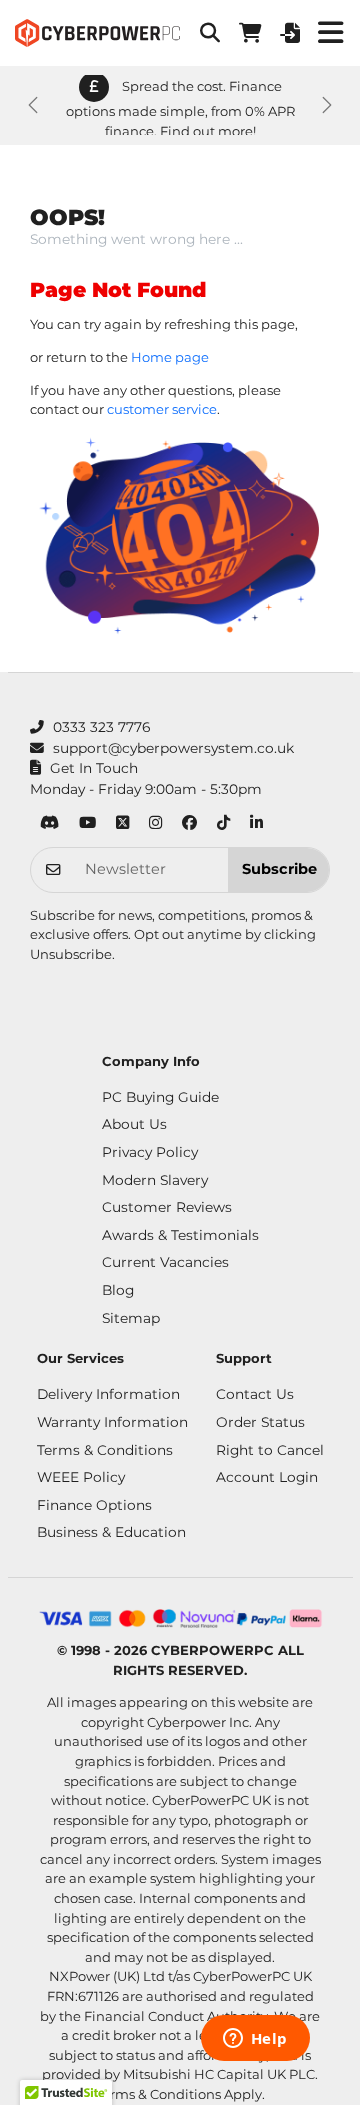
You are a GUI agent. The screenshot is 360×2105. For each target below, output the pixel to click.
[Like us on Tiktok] (223, 824)
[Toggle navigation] (330, 33)
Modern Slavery (155, 1180)
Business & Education (111, 1532)
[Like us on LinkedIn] (256, 824)
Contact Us (255, 1394)
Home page (170, 357)
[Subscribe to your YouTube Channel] (87, 824)
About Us (134, 1124)
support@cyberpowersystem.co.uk (173, 748)
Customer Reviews (167, 1207)
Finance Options (94, 1505)
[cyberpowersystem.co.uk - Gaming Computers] (97, 33)
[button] (210, 33)
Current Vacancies (165, 1262)
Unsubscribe (71, 954)
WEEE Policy (81, 1477)
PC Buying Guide (160, 1097)
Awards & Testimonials (180, 1235)
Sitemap (131, 1318)
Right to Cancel (270, 1450)
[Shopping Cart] (250, 33)
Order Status (260, 1422)
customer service (162, 409)
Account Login (267, 1477)
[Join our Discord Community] (49, 824)
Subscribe (279, 869)
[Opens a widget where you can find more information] (255, 2040)
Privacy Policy (150, 1152)
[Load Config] (290, 33)
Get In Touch (94, 768)
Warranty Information (112, 1422)
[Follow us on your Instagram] (155, 824)
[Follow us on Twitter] (122, 824)
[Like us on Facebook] (189, 824)
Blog (118, 1290)
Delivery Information (108, 1394)
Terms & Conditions (105, 1450)
